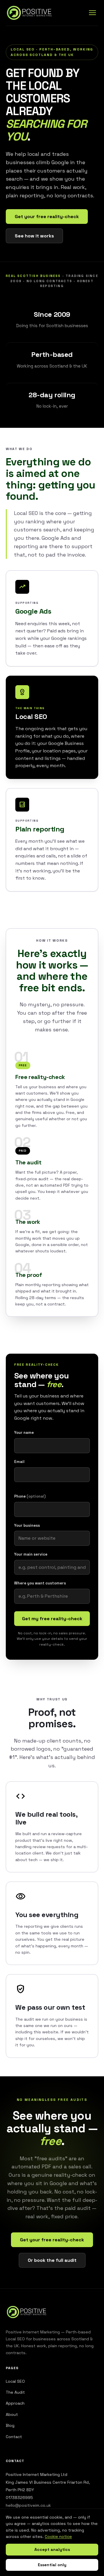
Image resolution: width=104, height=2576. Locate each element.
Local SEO (15, 2381)
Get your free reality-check (47, 217)
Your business (27, 1525)
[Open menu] (92, 13)
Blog (10, 2425)
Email (19, 1462)
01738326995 (19, 2498)
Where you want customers (40, 1583)
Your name (24, 1433)
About (12, 2414)
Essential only (52, 2565)
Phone (30, 1496)
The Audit (15, 2392)
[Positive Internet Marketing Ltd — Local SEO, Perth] (30, 13)
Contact (14, 2437)
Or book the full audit (52, 2260)
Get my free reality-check (52, 1619)
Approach (15, 2403)
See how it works (34, 236)
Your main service (31, 1554)
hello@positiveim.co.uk (28, 2505)
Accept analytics (52, 2549)
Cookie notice (58, 2536)
